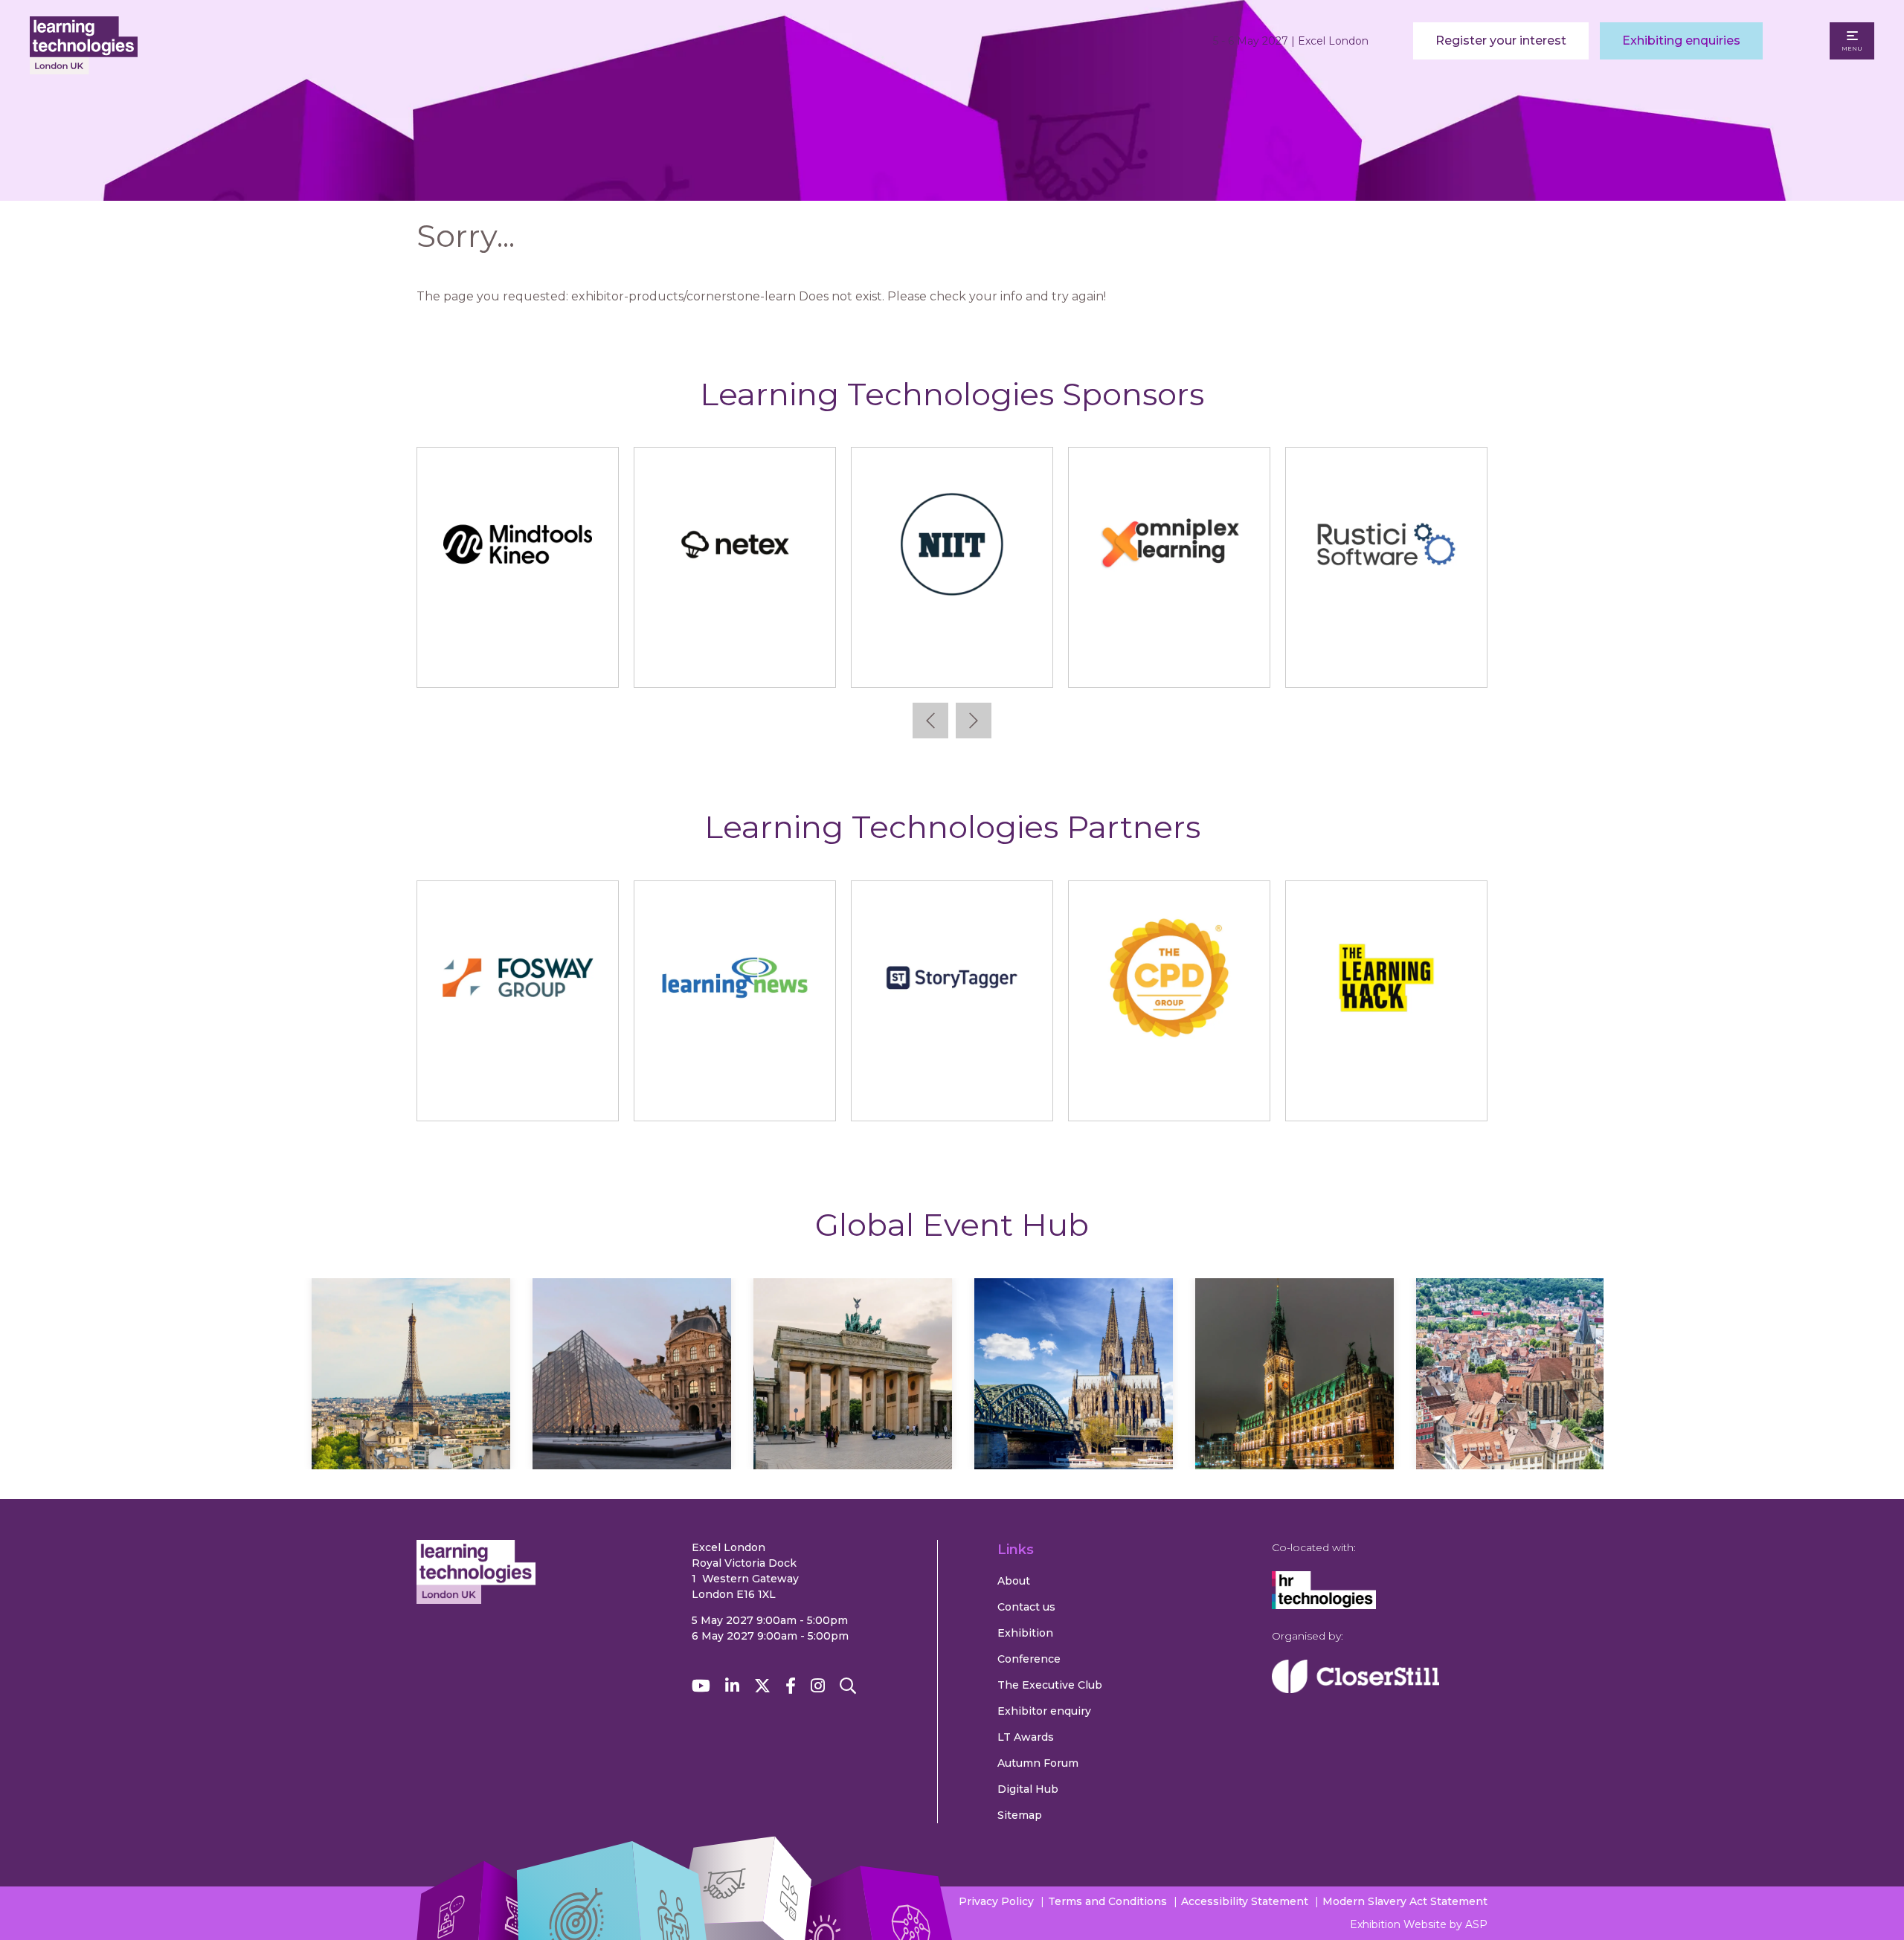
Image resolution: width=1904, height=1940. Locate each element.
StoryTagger (952, 1095)
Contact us (1026, 1607)
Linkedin (732, 1686)
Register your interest (1501, 41)
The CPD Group (1169, 1095)
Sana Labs (1046, 662)
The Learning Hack (1387, 1095)
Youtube (701, 1686)
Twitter (762, 1686)
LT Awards (1026, 1737)
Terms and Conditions (1107, 1901)
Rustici (829, 662)
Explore (411, 1417)
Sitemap (1020, 1815)
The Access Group (1480, 662)
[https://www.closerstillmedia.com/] (1355, 1689)
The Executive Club (1050, 1685)
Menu (1852, 48)
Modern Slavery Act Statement (1405, 1901)
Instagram (818, 1686)
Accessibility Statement (1245, 1901)
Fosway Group (518, 1095)
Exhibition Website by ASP (1419, 1924)
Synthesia (1263, 662)
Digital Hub (1028, 1789)
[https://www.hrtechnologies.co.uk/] (1324, 1605)
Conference (1029, 1659)
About (1014, 1581)
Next (974, 721)
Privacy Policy (996, 1901)
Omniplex (612, 662)
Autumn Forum (1038, 1763)
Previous (930, 721)
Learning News (735, 1095)
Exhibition (1025, 1633)
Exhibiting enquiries (1681, 41)
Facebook (791, 1686)
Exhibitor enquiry (1044, 1711)
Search (848, 1686)
